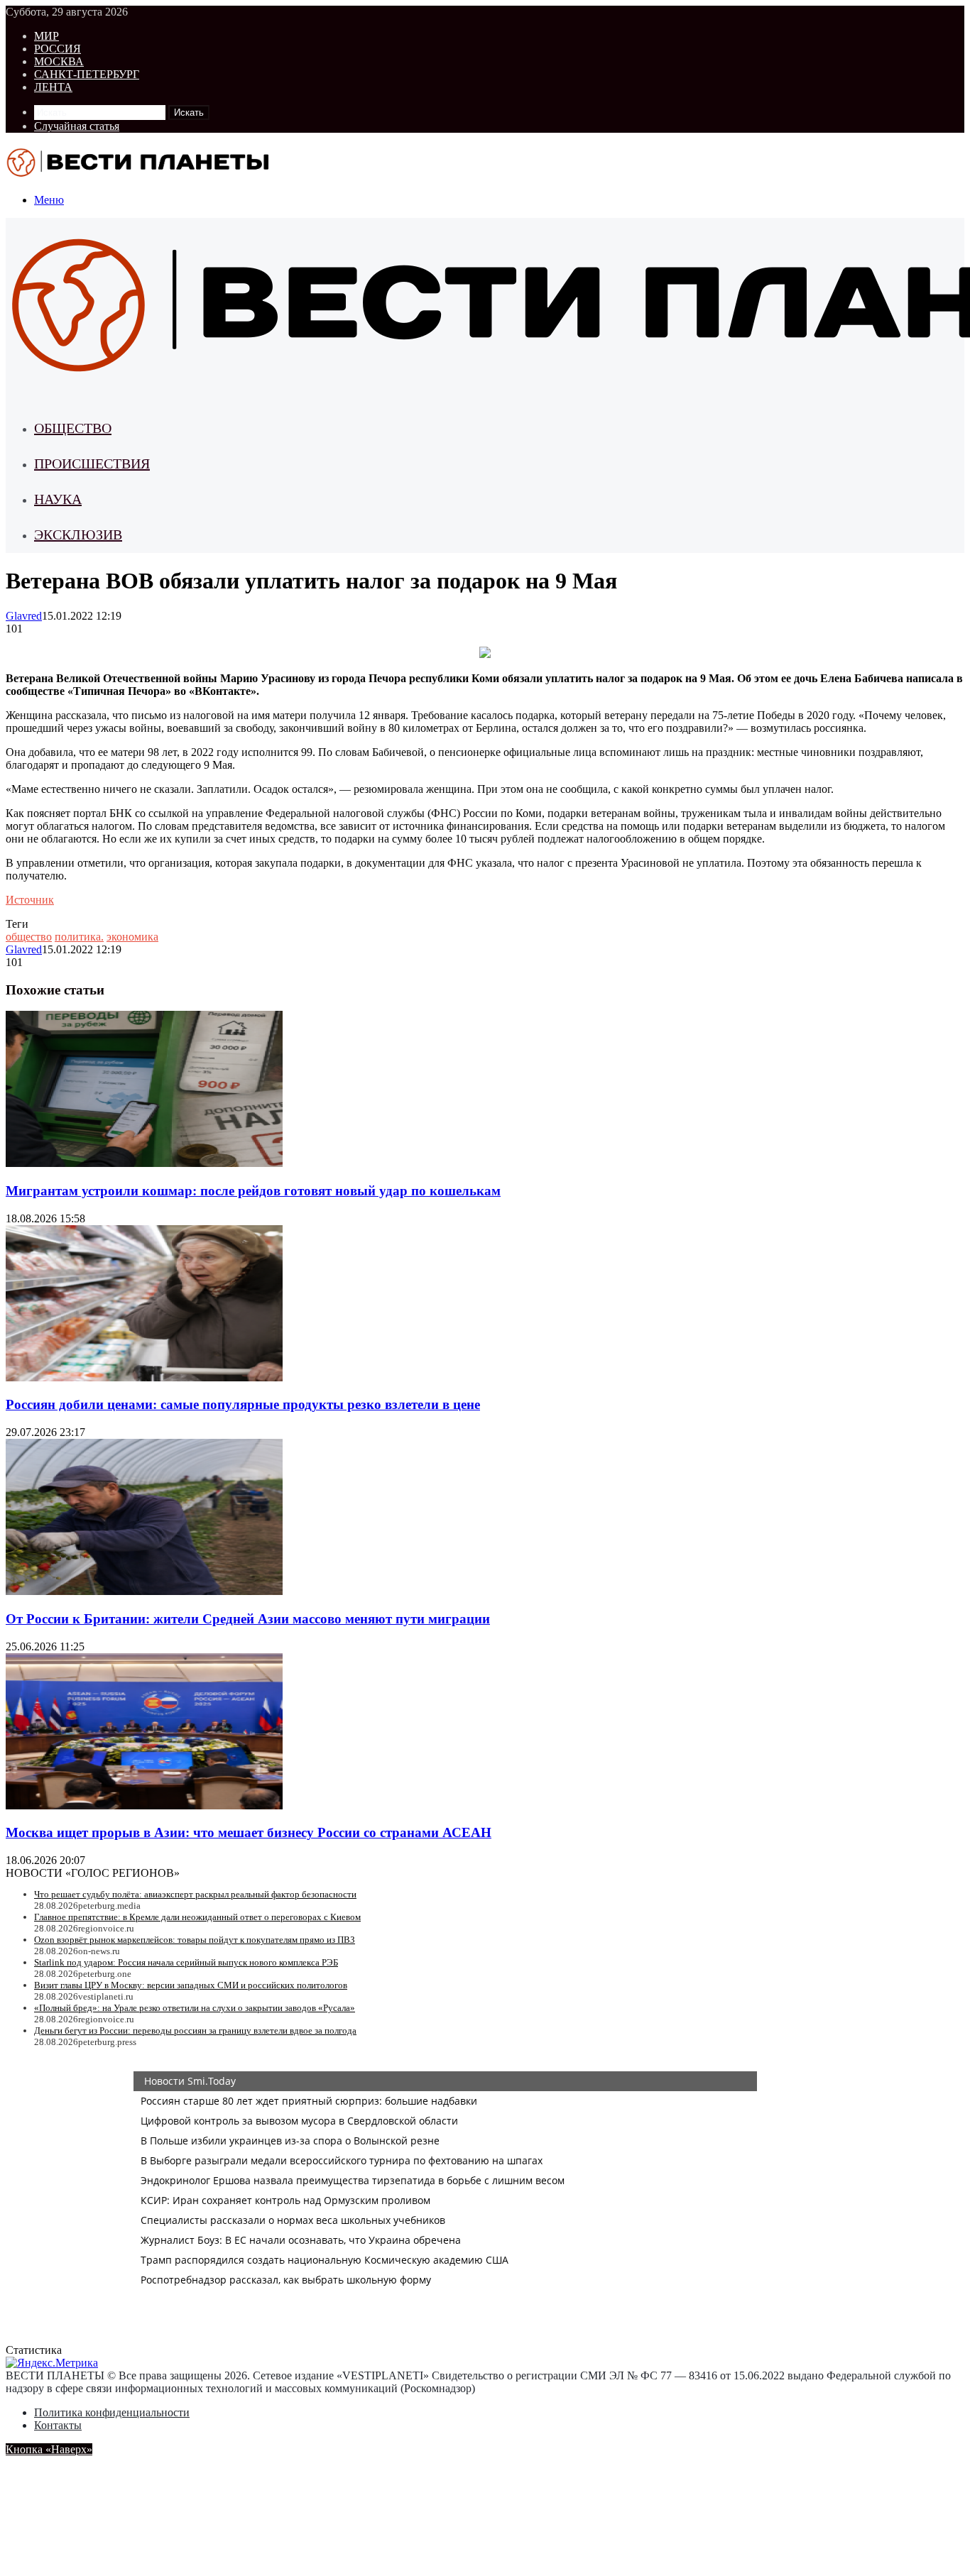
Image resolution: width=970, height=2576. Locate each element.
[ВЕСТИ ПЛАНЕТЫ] (139, 176)
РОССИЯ (58, 49)
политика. (79, 937)
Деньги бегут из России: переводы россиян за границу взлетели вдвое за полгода (195, 2030)
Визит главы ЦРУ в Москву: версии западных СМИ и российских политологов (191, 1985)
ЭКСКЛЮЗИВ (78, 535)
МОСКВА (59, 61)
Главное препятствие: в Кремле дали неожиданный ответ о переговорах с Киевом (197, 1917)
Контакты (58, 2425)
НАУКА (58, 499)
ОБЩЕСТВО (73, 428)
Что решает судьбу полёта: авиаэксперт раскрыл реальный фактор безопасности (195, 1894)
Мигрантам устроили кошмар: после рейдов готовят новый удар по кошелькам (253, 1191)
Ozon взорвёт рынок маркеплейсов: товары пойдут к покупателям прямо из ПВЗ (195, 1940)
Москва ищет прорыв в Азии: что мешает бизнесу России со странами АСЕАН (249, 1832)
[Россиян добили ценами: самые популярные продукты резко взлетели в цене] (144, 1377)
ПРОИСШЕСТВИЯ (92, 464)
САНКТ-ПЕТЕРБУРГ (87, 74)
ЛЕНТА (53, 87)
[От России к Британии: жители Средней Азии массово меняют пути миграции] (144, 1591)
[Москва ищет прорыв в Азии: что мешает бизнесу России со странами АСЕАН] (144, 1805)
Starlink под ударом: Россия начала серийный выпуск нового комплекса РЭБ (186, 1962)
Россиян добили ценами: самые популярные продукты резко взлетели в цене (243, 1404)
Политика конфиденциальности (112, 2412)
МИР (47, 36)
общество (29, 937)
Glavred (24, 616)
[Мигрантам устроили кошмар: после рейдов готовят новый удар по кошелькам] (144, 1163)
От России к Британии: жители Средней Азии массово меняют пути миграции (248, 1619)
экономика (132, 937)
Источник (30, 900)
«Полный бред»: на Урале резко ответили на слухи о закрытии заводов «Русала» (195, 2008)
